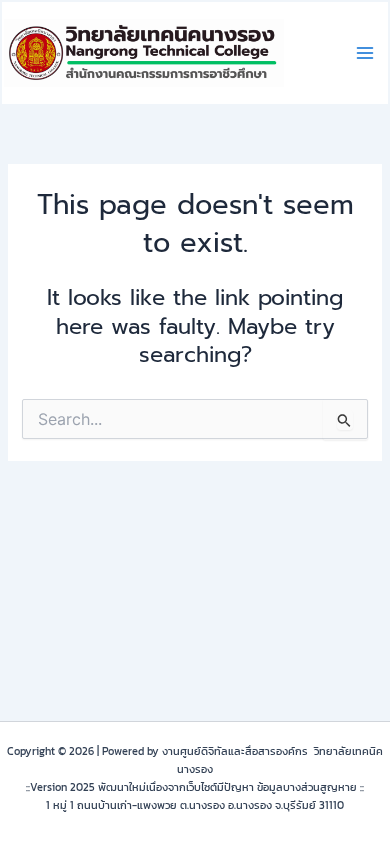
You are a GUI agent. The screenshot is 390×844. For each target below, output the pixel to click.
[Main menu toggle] (365, 53)
